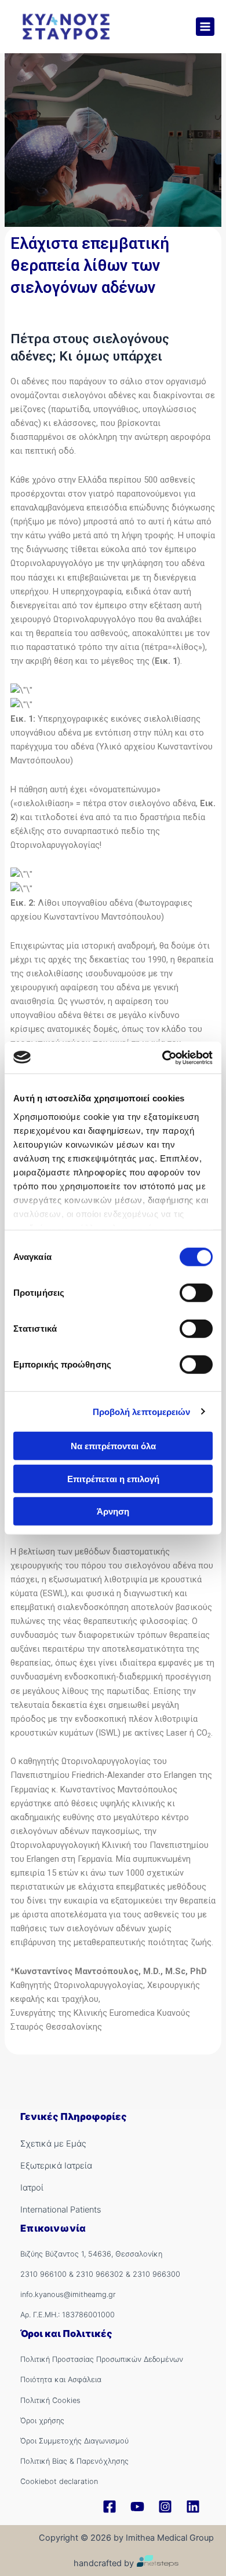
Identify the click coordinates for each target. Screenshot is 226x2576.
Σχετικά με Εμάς (53, 2144)
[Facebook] (110, 2507)
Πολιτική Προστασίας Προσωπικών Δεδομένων (102, 2359)
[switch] (196, 1293)
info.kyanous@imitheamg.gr (68, 2294)
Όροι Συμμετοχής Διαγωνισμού (74, 2441)
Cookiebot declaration (59, 2481)
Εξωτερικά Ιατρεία (56, 2166)
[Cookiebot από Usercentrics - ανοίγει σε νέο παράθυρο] (163, 1057)
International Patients (61, 2210)
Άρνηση (113, 1511)
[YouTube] (137, 2507)
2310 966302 (100, 2274)
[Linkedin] (193, 2507)
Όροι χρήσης (42, 2421)
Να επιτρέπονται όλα (113, 1446)
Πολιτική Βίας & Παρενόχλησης (74, 2461)
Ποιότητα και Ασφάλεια (61, 2380)
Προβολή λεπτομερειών (142, 1411)
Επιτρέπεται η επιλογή (113, 1478)
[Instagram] (165, 2507)
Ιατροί (32, 2188)
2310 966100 (43, 2274)
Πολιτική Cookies (50, 2400)
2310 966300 (156, 2274)
